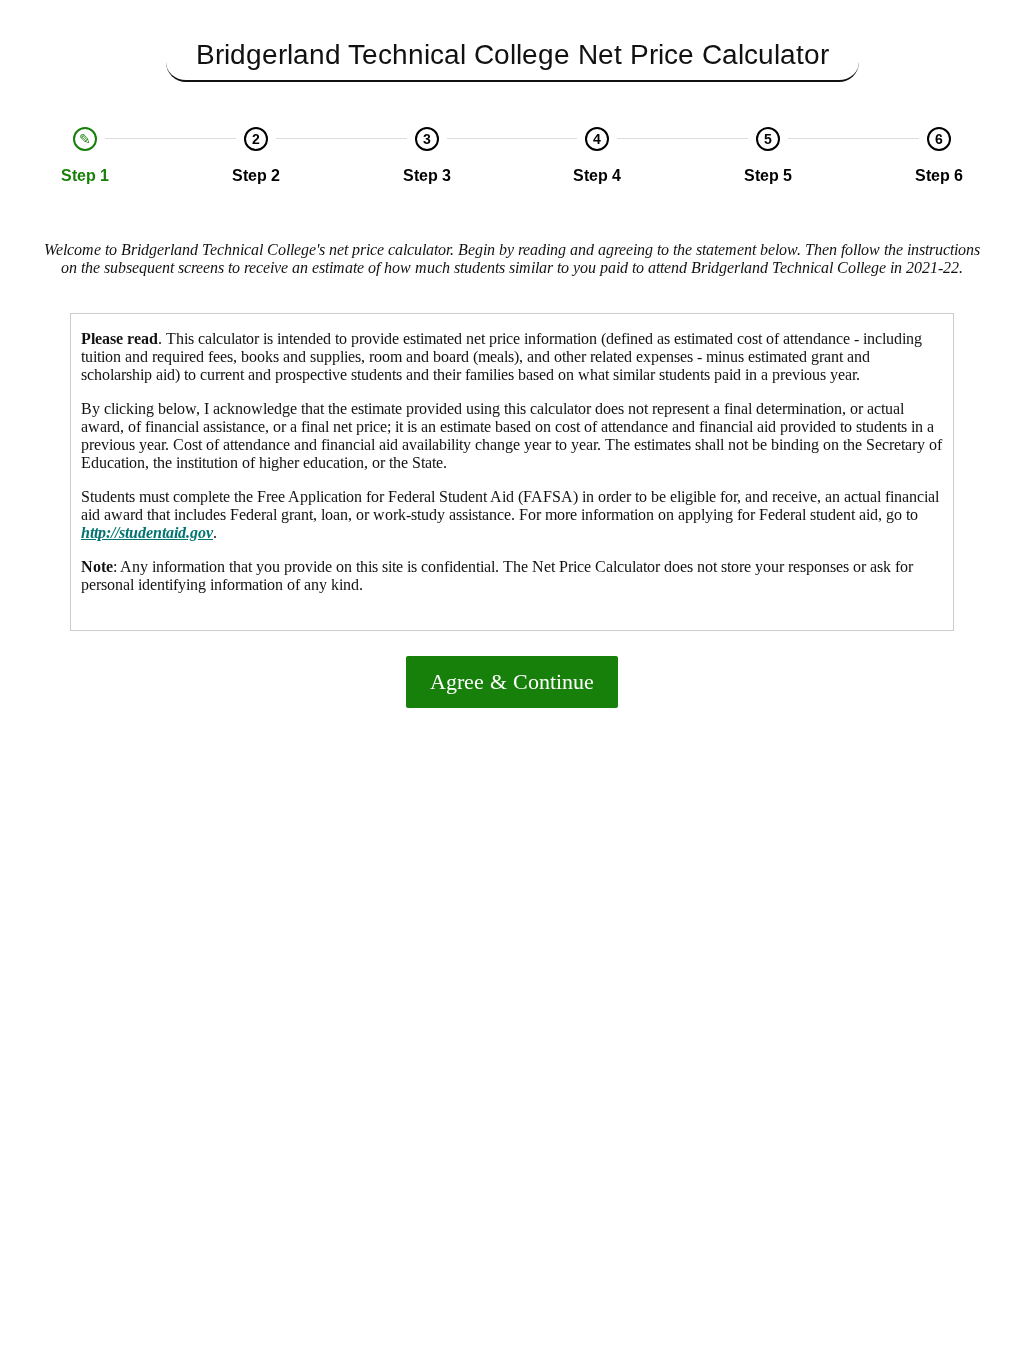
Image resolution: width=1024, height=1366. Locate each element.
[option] (85, 156)
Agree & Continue (512, 681)
